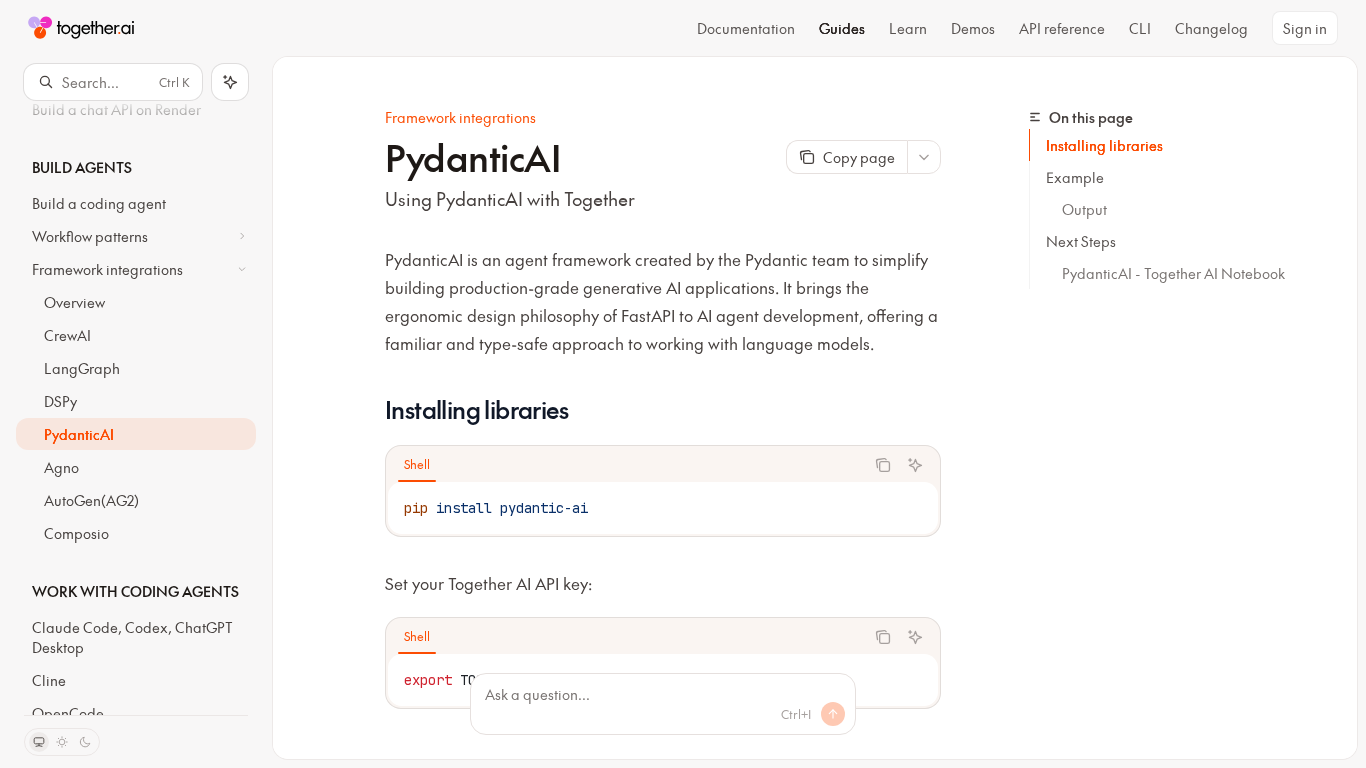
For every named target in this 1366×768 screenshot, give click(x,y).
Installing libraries (1104, 145)
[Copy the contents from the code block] (883, 465)
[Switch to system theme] (39, 742)
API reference (1062, 28)
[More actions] (924, 157)
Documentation (746, 28)
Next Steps (1081, 241)
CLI (1140, 28)
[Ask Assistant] (915, 465)
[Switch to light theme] (62, 742)
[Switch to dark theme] (85, 742)
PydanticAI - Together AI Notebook (1173, 273)
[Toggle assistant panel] (230, 82)
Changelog (1211, 28)
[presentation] (136, 407)
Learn (908, 28)
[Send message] (833, 714)
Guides (842, 28)
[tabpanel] (663, 508)
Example (1075, 177)
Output (1084, 209)
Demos (973, 28)
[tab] (417, 464)
